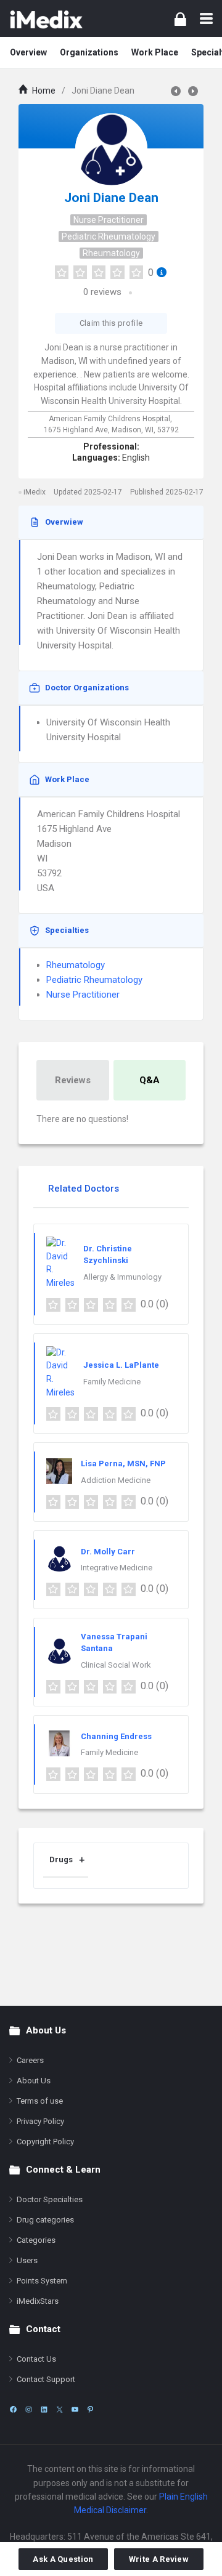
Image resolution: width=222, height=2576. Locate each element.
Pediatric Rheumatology (109, 236)
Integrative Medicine (117, 1568)
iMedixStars (38, 2301)
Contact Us (36, 2359)
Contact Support (46, 2379)
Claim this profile (111, 323)
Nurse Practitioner (109, 220)
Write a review (159, 2559)
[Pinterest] (90, 2409)
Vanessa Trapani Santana (114, 1643)
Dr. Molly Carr (108, 1552)
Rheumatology (111, 253)
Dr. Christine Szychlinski (108, 1255)
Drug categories (45, 2220)
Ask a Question (63, 2559)
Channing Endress (116, 1736)
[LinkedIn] (44, 2409)
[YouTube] (75, 2409)
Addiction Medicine (116, 1480)
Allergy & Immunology (122, 1277)
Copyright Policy (45, 2142)
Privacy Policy (40, 2121)
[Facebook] (13, 2409)
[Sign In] (180, 19)
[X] (60, 2409)
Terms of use (40, 2101)
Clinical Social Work (116, 1665)
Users (27, 2260)
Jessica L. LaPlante (121, 1365)
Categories (36, 2240)
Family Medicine (112, 1382)
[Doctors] (46, 18)
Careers (30, 2060)
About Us (34, 2081)
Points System (42, 2281)
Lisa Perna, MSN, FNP (123, 1464)
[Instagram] (29, 2409)
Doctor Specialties (50, 2199)
